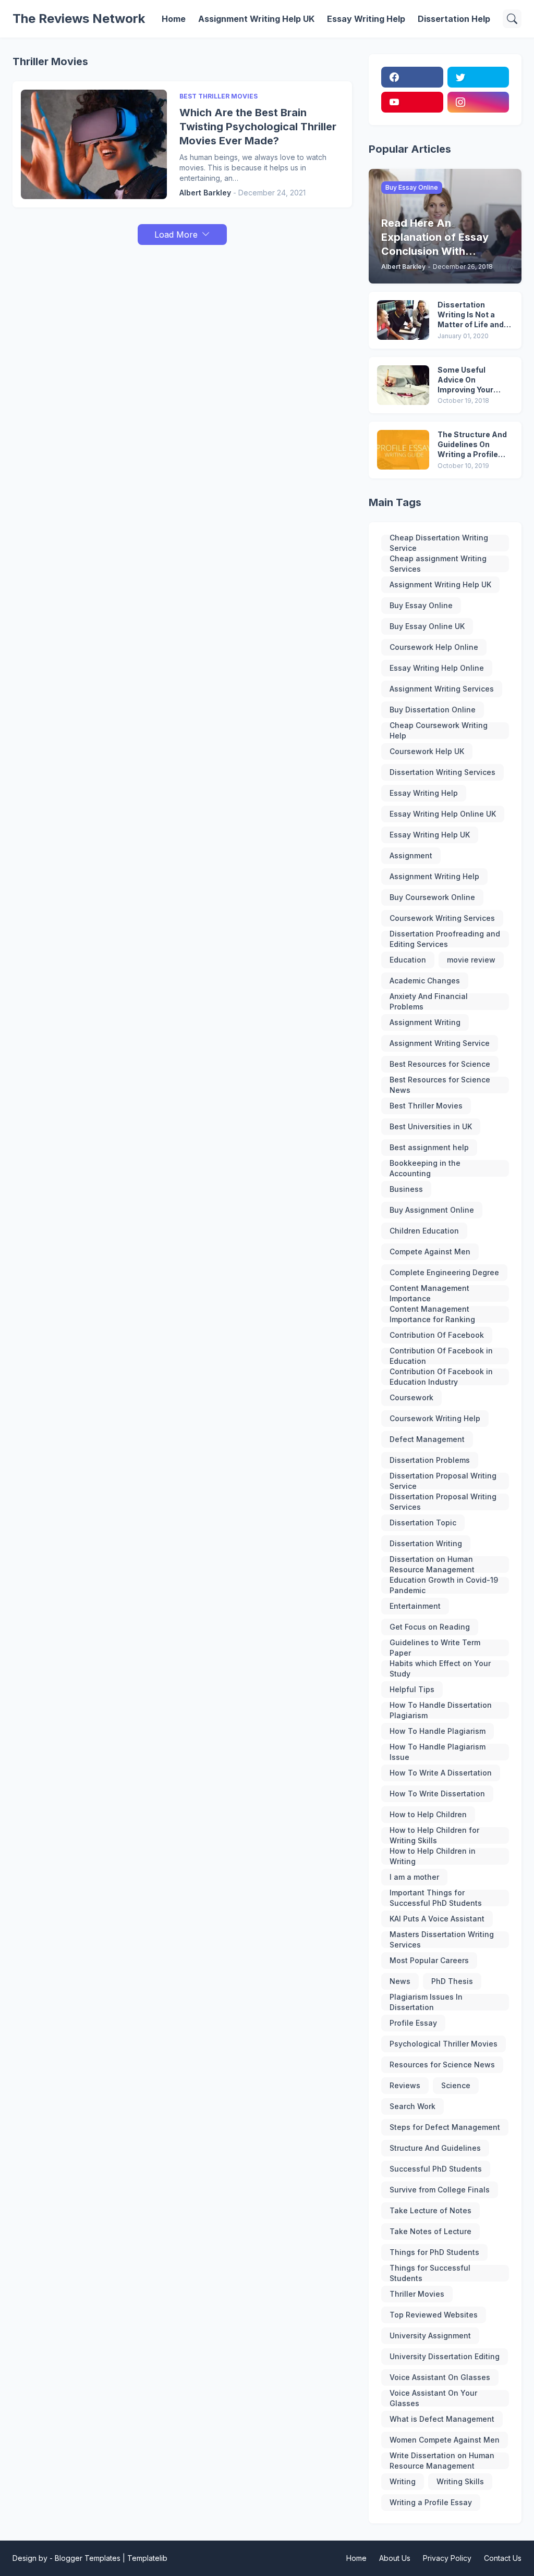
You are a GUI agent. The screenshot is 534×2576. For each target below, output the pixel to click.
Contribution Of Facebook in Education (441, 1356)
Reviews (405, 2085)
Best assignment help (429, 1147)
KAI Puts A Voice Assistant (437, 1919)
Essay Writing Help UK (430, 835)
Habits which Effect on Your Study (440, 1669)
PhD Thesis (452, 1981)
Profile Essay (413, 2023)
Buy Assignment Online (432, 1210)
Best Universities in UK (431, 1126)
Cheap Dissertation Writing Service (439, 543)
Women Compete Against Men (445, 2440)
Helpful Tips (412, 1689)
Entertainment (415, 1606)
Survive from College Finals (440, 2190)
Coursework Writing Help (435, 1418)
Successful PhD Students (436, 2169)
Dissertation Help (454, 19)
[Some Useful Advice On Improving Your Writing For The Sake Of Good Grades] (403, 385)
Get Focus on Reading (430, 1627)
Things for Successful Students (430, 2273)
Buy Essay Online (421, 605)
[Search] (512, 19)
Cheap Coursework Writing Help (439, 731)
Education (408, 960)
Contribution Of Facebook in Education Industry (441, 1377)
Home (174, 19)
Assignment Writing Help (434, 876)
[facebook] (412, 77)
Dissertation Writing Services (442, 772)
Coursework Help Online (434, 647)
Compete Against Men (430, 1252)
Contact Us (503, 2558)
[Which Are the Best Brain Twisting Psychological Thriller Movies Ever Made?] (94, 144)
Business (406, 1189)
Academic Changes (425, 981)
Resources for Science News (442, 2065)
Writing (403, 2481)
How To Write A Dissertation (441, 1773)
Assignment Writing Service (440, 1043)
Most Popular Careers (429, 1960)
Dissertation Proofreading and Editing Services (445, 939)
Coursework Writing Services (442, 918)
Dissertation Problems (430, 1460)
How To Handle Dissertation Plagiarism (441, 1710)
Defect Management (427, 1439)
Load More (176, 235)
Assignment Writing (425, 1022)
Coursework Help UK (427, 751)
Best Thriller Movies (426, 1106)
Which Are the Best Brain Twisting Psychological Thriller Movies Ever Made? (258, 127)
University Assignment (430, 2335)
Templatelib (147, 2558)
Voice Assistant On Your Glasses (433, 2398)
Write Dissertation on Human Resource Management (442, 2461)
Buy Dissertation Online (433, 710)
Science (456, 2085)
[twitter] (478, 77)
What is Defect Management (442, 2419)
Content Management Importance (429, 1293)
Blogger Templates (88, 2558)
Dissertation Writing (426, 1543)
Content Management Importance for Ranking (432, 1314)
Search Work (412, 2106)
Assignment (411, 855)
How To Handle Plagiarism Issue (438, 1752)
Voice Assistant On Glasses (440, 2377)
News (400, 1981)
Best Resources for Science (440, 1064)
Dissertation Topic (423, 1523)
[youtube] (412, 102)
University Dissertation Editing (445, 2356)
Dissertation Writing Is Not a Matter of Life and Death (471, 315)
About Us (395, 2558)
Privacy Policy (447, 2558)
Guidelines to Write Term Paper (435, 1648)
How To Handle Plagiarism (438, 1731)
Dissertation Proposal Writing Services (443, 1502)
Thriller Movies (417, 2294)
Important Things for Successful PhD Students (436, 1898)
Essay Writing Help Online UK (443, 814)
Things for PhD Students (434, 2252)
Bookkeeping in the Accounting (425, 1168)
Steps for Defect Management (445, 2127)
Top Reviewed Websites (434, 2315)
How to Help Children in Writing (433, 1856)
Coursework (411, 1397)
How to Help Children (428, 1814)
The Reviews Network (79, 19)
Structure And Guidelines (435, 2148)
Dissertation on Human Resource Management (432, 1564)
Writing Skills (460, 2481)
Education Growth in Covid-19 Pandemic (444, 1585)
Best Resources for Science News (440, 1085)
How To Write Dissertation (437, 1794)
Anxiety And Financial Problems (429, 1002)
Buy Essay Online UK (427, 626)
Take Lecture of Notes (430, 2210)
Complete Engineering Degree (444, 1272)
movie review (471, 960)
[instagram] (478, 102)
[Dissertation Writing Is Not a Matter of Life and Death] (403, 320)
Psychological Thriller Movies (444, 2044)
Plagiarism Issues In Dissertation (426, 2002)
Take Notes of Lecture (430, 2231)
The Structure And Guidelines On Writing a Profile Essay (472, 445)
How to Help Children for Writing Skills (434, 1835)
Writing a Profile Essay (431, 2502)
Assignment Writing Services (442, 689)
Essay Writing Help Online (437, 668)
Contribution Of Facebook (437, 1335)
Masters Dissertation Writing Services (442, 1940)
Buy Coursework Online (432, 897)
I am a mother (414, 1877)
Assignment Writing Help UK (256, 19)
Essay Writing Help (366, 19)
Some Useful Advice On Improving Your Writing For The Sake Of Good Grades (466, 380)
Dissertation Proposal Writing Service (443, 1481)
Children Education (424, 1231)
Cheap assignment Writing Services (438, 564)
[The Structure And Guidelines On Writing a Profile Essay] (403, 450)
